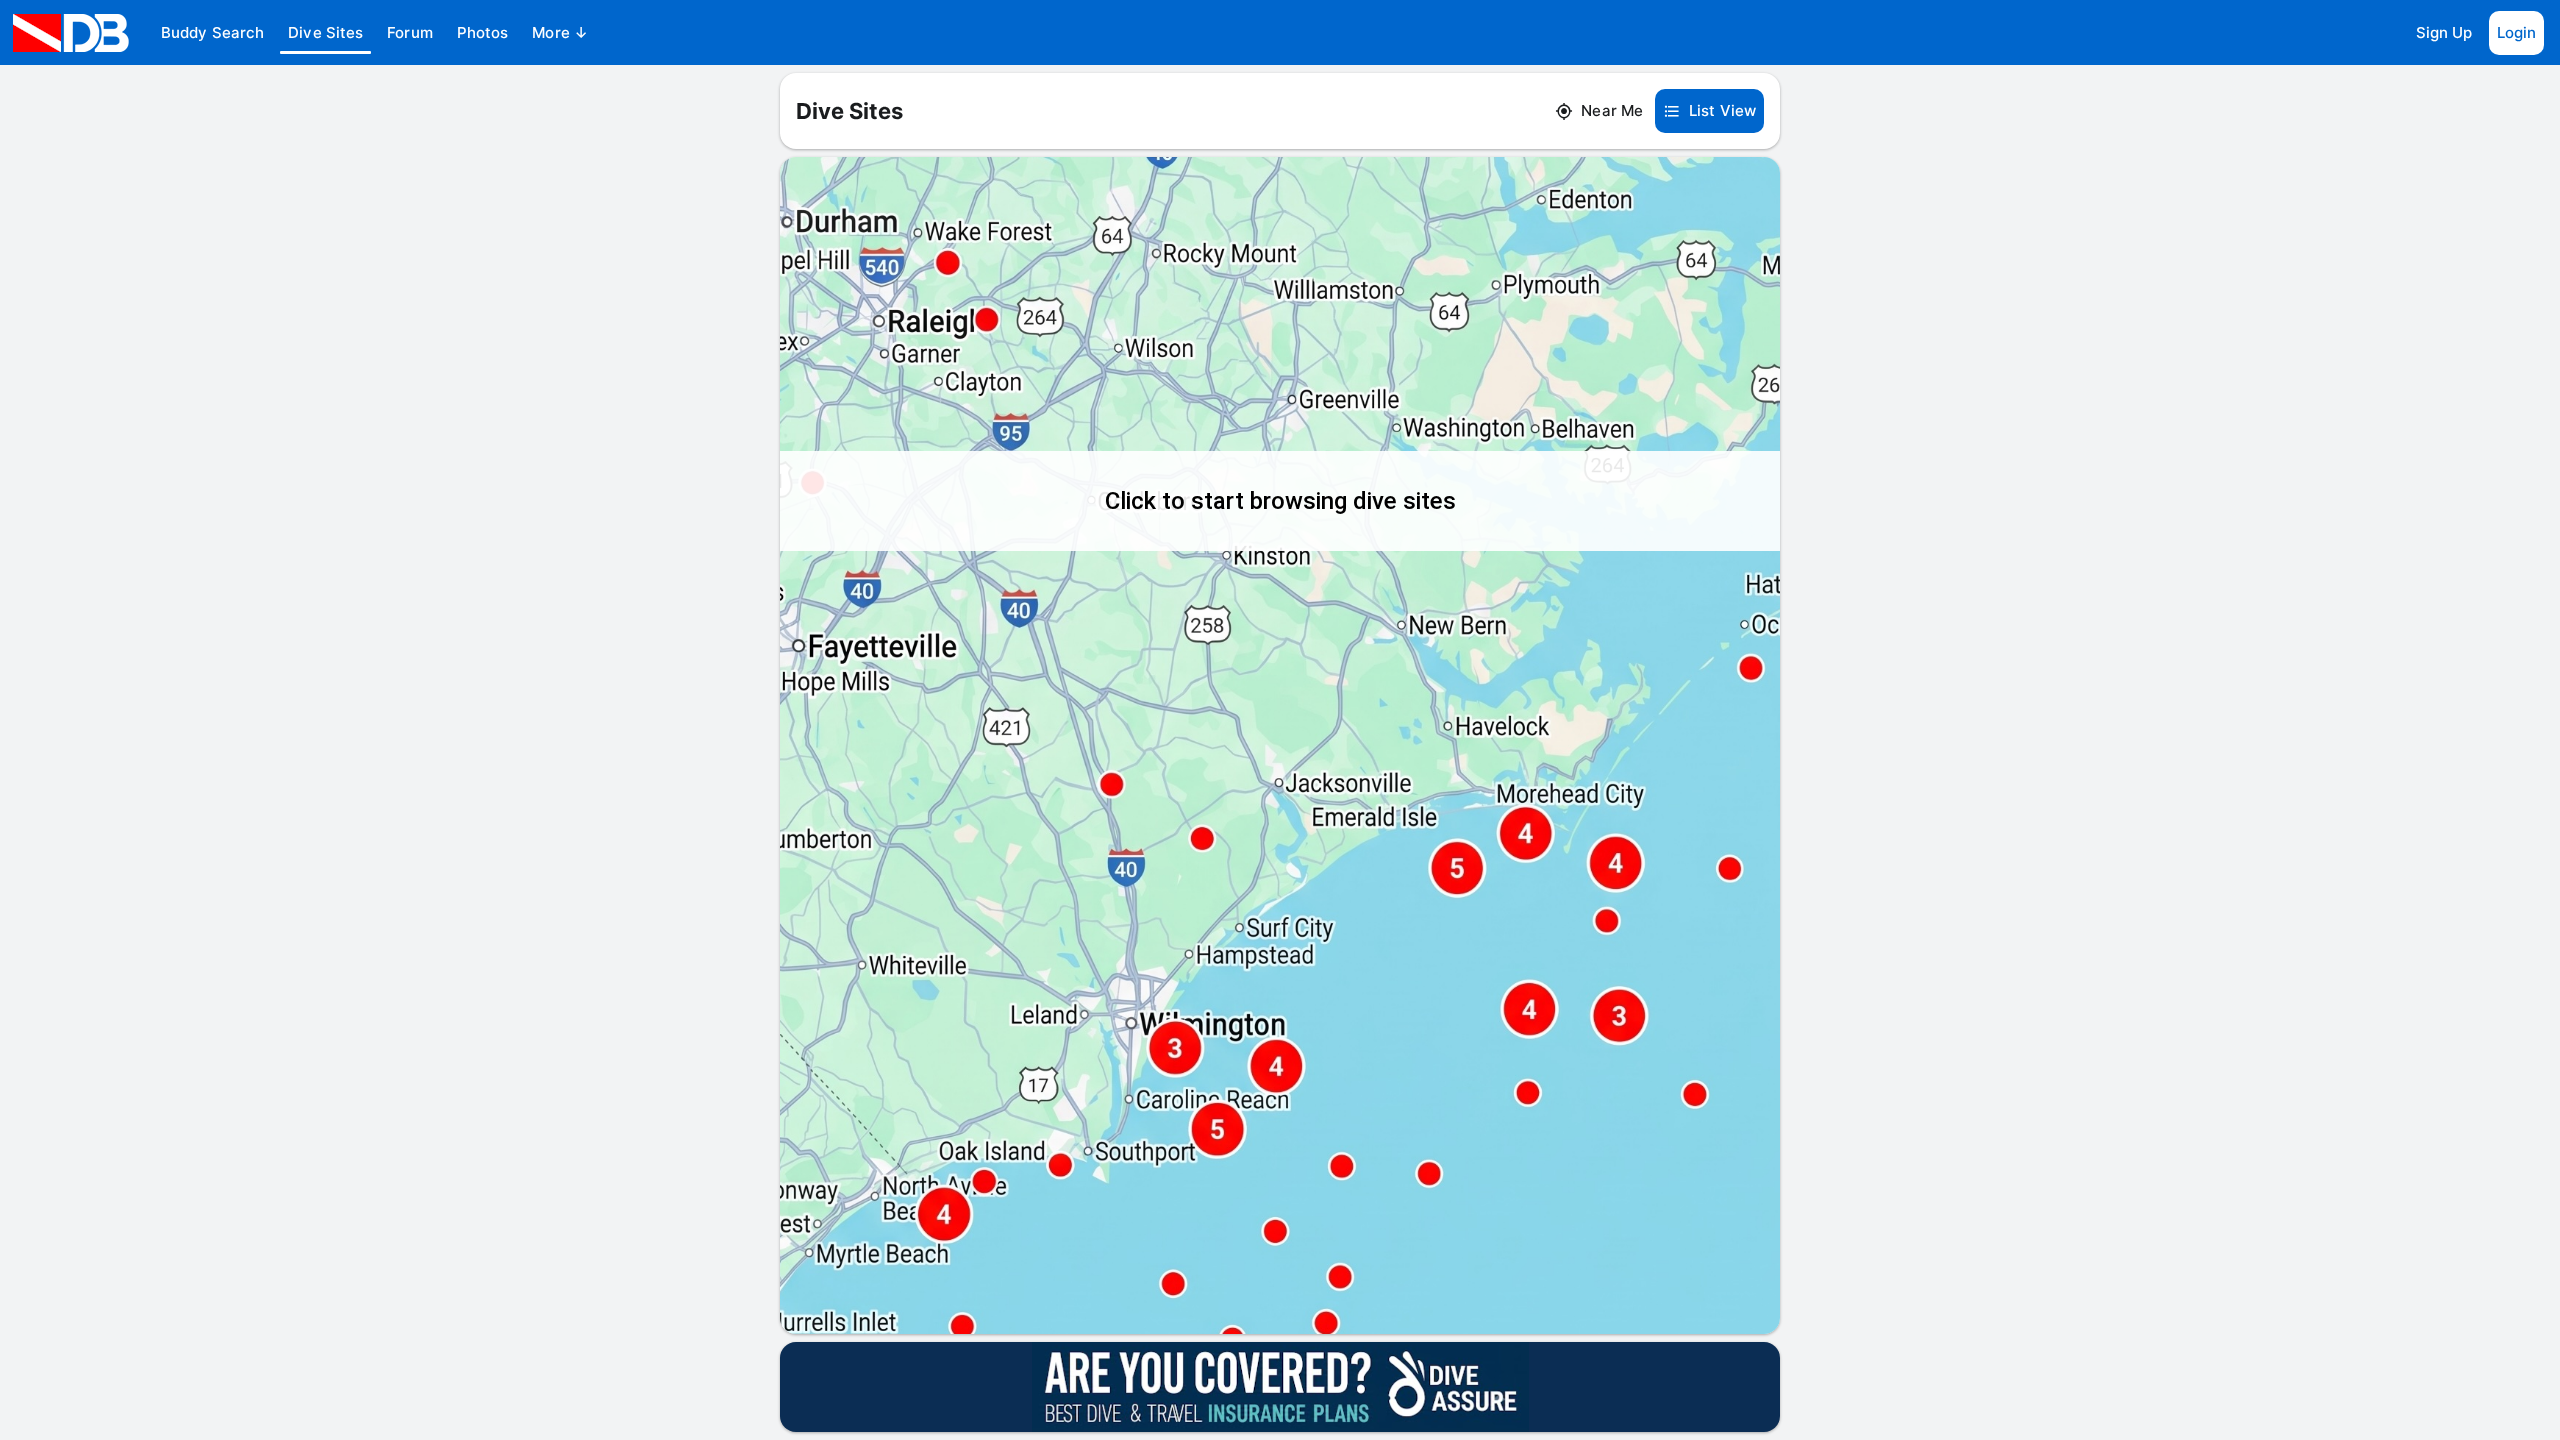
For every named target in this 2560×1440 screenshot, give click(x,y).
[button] (212, 33)
